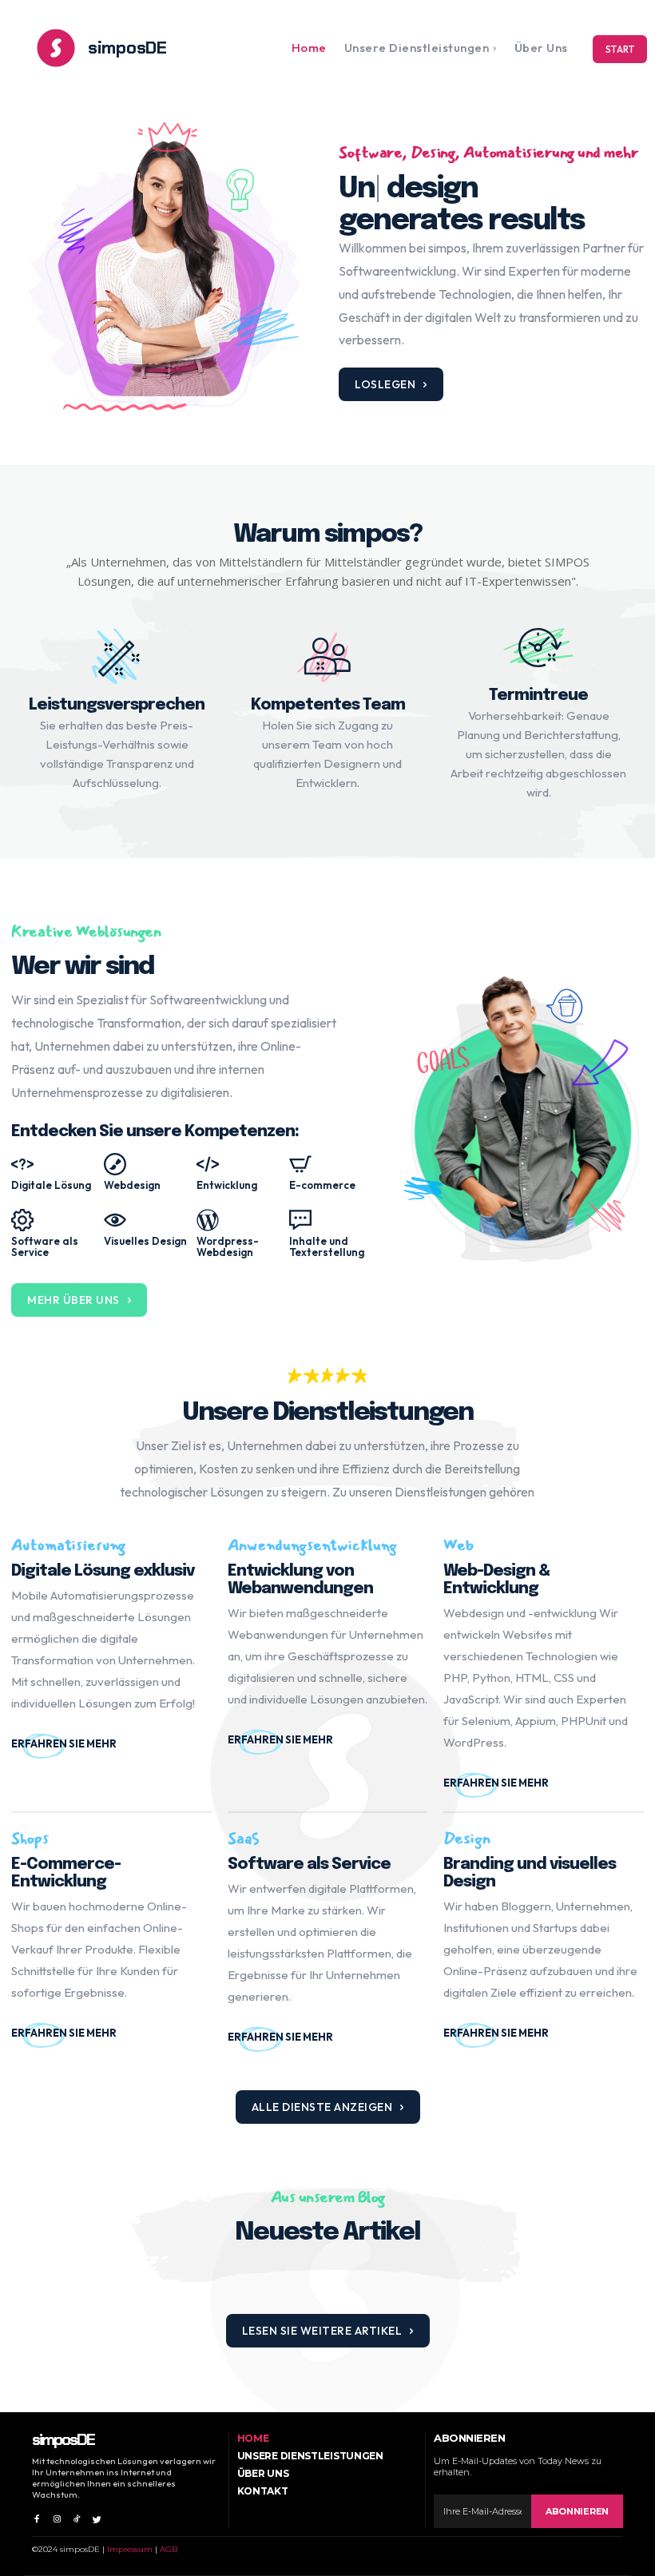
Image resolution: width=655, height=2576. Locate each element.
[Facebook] (36, 2516)
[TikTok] (77, 2516)
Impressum (130, 2549)
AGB (169, 2549)
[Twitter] (97, 2516)
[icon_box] (111, 1743)
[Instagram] (56, 2516)
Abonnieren (577, 2511)
